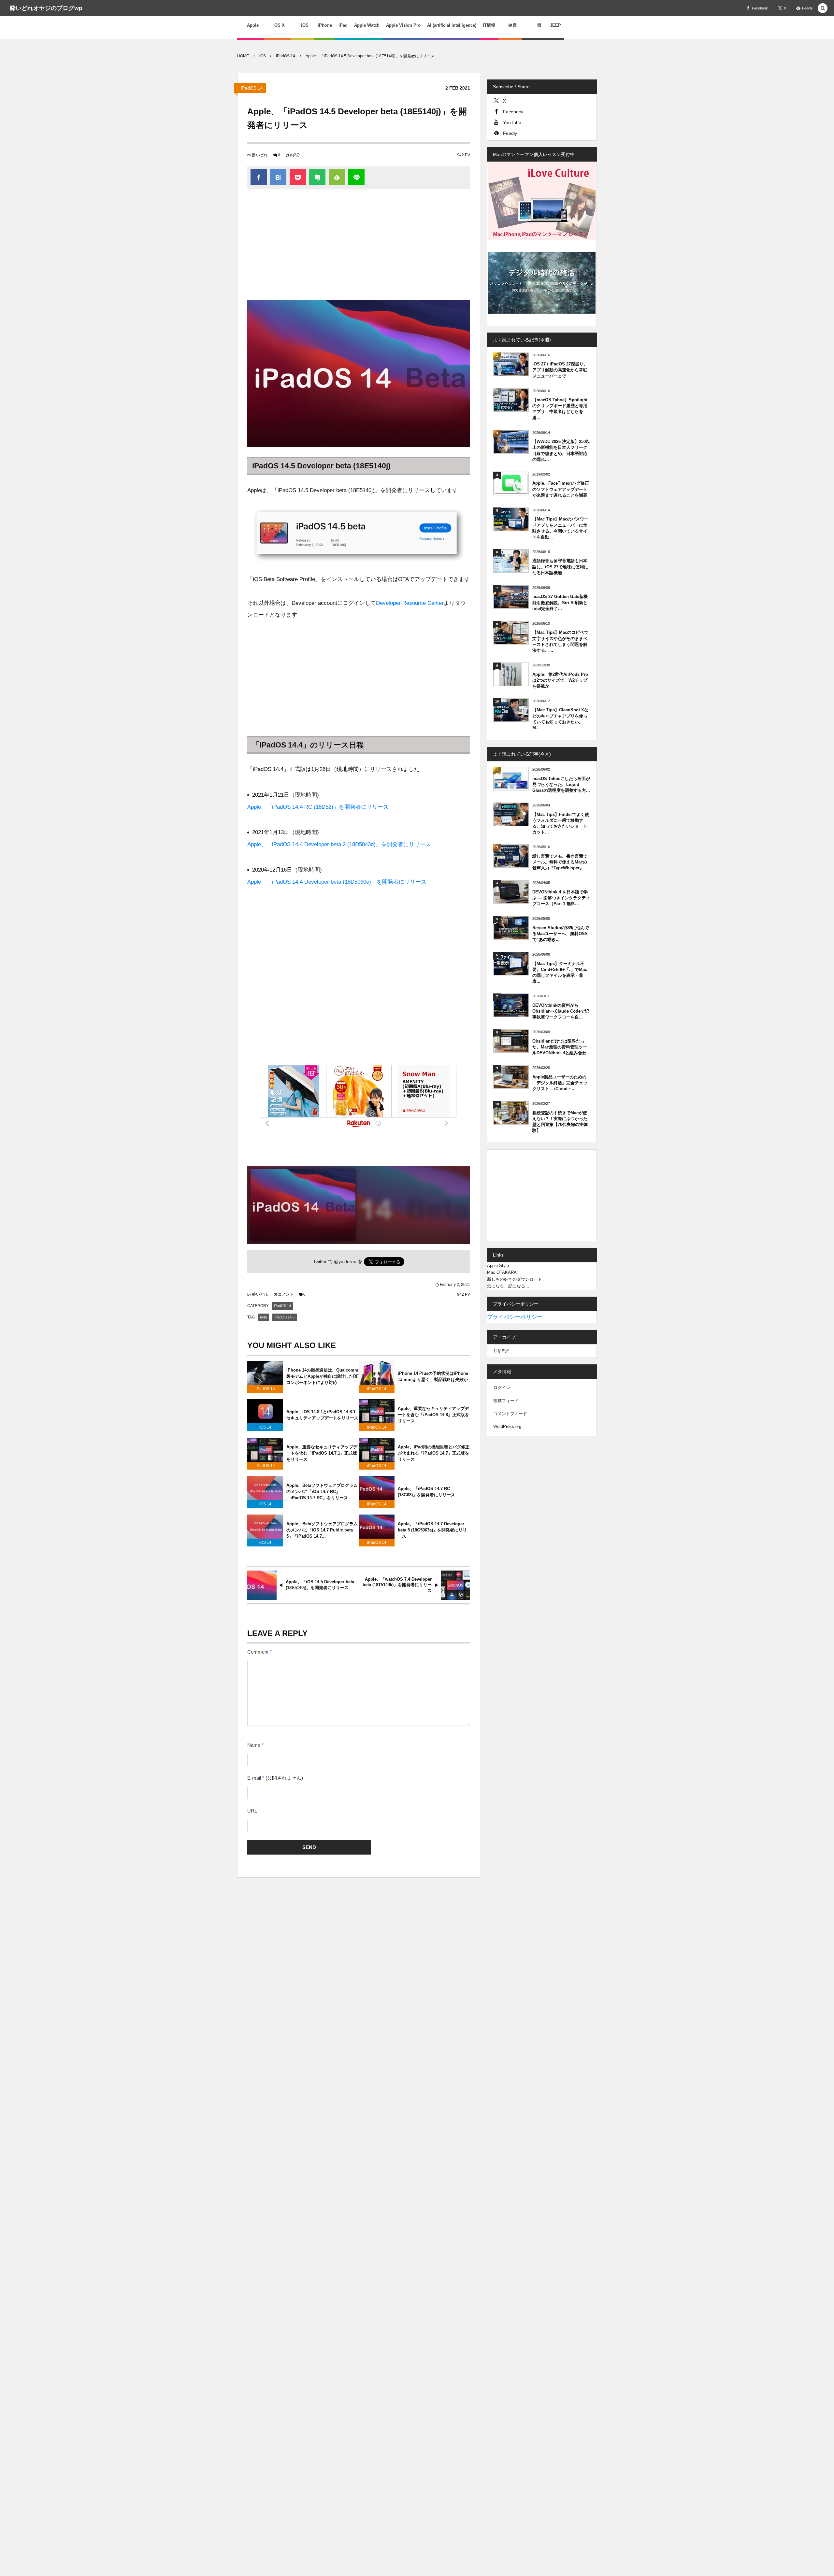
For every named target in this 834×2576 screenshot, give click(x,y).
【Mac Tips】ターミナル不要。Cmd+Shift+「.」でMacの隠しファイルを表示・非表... (560, 973)
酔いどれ (260, 155)
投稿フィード (506, 1401)
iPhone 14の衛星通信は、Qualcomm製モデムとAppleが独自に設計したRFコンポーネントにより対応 (323, 1376)
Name (254, 1745)
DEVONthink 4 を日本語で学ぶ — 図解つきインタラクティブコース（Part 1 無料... (561, 898)
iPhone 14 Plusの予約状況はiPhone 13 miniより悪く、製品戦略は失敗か (433, 1376)
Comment (258, 1652)
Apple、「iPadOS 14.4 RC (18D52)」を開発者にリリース (318, 807)
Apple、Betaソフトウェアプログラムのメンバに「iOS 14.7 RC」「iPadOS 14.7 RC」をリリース (322, 1492)
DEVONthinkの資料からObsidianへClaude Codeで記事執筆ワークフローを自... (561, 1011)
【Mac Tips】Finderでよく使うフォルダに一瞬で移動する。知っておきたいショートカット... (561, 823)
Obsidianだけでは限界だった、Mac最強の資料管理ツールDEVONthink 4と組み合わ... (561, 1047)
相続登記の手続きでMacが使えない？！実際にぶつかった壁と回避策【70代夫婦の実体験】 (560, 1122)
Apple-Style (498, 1266)
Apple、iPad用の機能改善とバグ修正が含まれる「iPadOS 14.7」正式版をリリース (434, 1453)
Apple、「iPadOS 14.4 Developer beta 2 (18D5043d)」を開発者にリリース (339, 844)
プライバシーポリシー (515, 1317)
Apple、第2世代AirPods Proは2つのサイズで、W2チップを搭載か (560, 680)
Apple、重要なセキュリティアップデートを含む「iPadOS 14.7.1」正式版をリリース (322, 1453)
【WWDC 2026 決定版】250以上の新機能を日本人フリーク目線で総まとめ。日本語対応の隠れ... (561, 450)
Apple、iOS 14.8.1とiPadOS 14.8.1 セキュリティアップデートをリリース (322, 1415)
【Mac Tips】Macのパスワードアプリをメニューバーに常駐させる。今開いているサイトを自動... (560, 528)
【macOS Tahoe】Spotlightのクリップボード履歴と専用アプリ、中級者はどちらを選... (560, 409)
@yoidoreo (345, 1262)
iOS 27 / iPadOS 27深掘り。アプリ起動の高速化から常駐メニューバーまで (560, 370)
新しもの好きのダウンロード (515, 1279)
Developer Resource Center (410, 603)
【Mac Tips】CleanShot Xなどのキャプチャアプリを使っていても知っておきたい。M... (560, 719)
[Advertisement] (359, 248)
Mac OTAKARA (502, 1272)
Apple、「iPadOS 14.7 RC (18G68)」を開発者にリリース (426, 1492)
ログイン (502, 1388)
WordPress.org (507, 1426)
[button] (823, 9)
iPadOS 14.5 (285, 1317)
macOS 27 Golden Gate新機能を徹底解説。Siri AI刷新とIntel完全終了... (560, 602)
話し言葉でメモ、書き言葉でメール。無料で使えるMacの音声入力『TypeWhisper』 (560, 862)
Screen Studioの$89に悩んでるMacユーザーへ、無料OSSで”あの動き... (561, 934)
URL (252, 1811)
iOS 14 (265, 1427)
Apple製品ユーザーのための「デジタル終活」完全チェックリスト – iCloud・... (560, 1083)
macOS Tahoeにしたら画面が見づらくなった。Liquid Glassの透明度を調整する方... (561, 784)
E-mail (254, 1778)
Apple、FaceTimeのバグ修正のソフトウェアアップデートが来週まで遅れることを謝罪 (561, 489)
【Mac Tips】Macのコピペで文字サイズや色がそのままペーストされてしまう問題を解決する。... (560, 641)
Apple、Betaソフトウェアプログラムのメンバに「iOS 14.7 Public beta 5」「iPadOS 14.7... (322, 1530)
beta (263, 1317)
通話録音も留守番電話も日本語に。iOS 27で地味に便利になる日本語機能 (560, 567)
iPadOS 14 (252, 88)
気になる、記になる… (508, 1286)
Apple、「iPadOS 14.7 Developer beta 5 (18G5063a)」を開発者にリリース (432, 1530)
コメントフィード (510, 1414)
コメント (286, 1294)
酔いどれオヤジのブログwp (46, 8)
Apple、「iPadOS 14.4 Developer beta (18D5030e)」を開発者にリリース (337, 882)
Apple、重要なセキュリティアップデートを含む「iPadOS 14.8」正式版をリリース (433, 1415)
